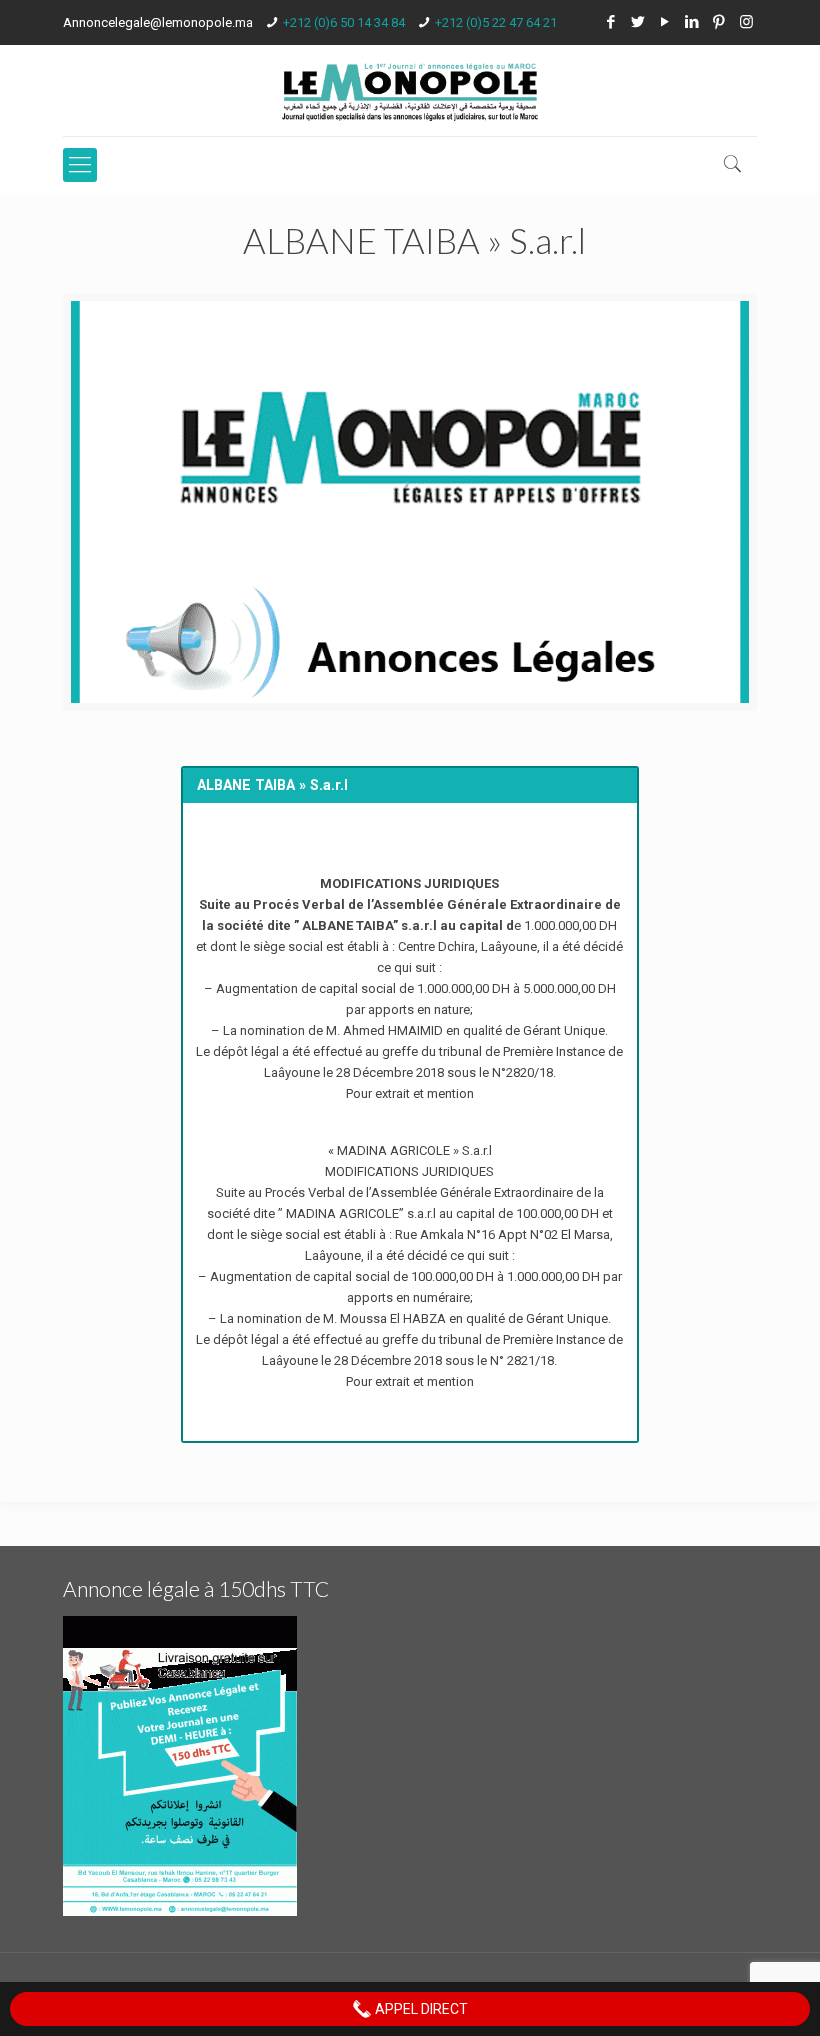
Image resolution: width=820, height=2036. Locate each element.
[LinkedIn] (692, 22)
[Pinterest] (719, 22)
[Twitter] (638, 22)
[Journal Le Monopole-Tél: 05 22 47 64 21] (410, 90)
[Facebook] (611, 22)
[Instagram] (746, 22)
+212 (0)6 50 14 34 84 (344, 22)
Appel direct (420, 2009)
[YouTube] (665, 22)
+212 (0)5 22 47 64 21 (496, 22)
